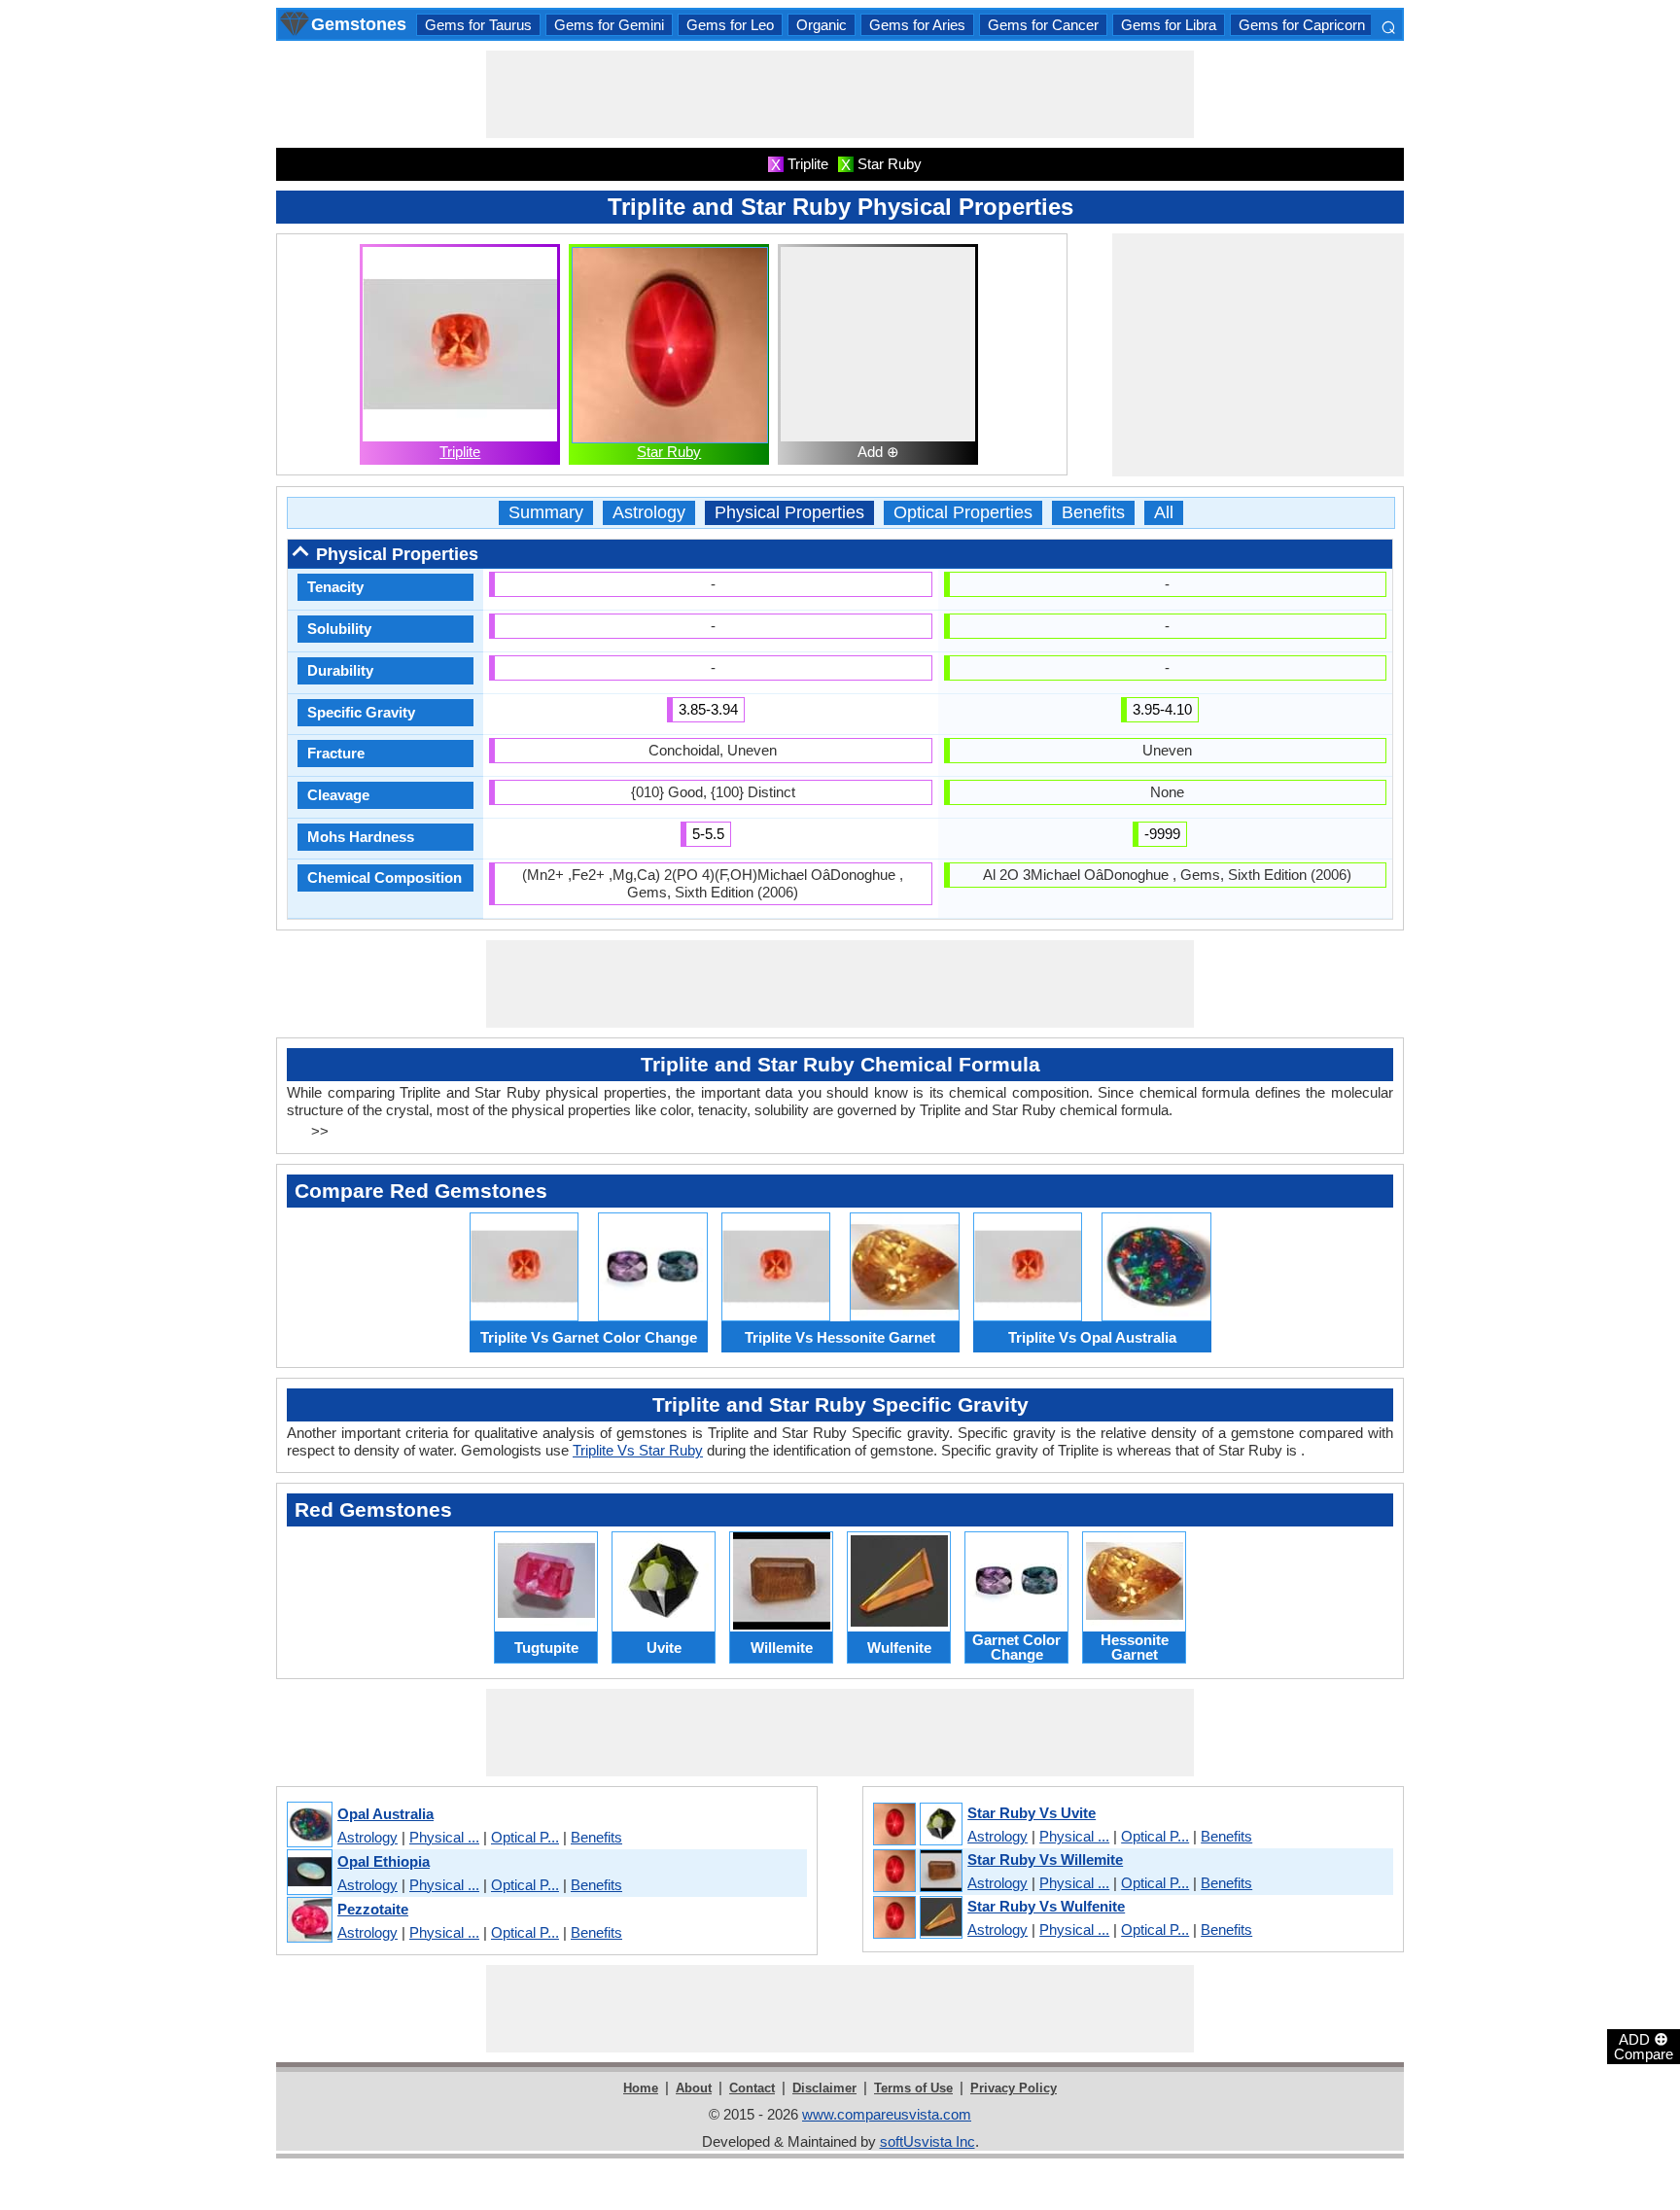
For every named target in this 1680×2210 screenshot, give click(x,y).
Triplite (460, 452)
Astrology (649, 513)
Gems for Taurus (478, 25)
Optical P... (525, 1837)
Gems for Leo (730, 25)
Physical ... (444, 1837)
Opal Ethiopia (384, 1861)
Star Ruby (669, 452)
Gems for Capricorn (1302, 25)
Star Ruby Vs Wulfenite (1046, 1906)
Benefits (1093, 513)
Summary (546, 513)
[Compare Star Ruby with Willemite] (917, 1872)
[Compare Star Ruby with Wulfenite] (917, 1918)
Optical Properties (963, 513)
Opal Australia (385, 1814)
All (1164, 513)
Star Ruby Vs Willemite (1045, 1859)
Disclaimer (824, 2088)
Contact (752, 2088)
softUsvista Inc (927, 2141)
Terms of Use (913, 2088)
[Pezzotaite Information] (309, 1921)
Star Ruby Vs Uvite (1032, 1813)
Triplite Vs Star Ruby (638, 1450)
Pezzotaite (373, 1909)
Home (641, 2088)
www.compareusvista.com (887, 2114)
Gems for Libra (1169, 25)
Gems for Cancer (1043, 25)
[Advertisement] (840, 94)
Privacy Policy (1014, 2088)
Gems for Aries (917, 25)
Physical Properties (789, 513)
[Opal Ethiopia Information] (309, 1873)
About (694, 2088)
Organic (822, 25)
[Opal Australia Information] (309, 1825)
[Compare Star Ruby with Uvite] (917, 1825)
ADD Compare (1644, 2046)
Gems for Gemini (609, 25)
